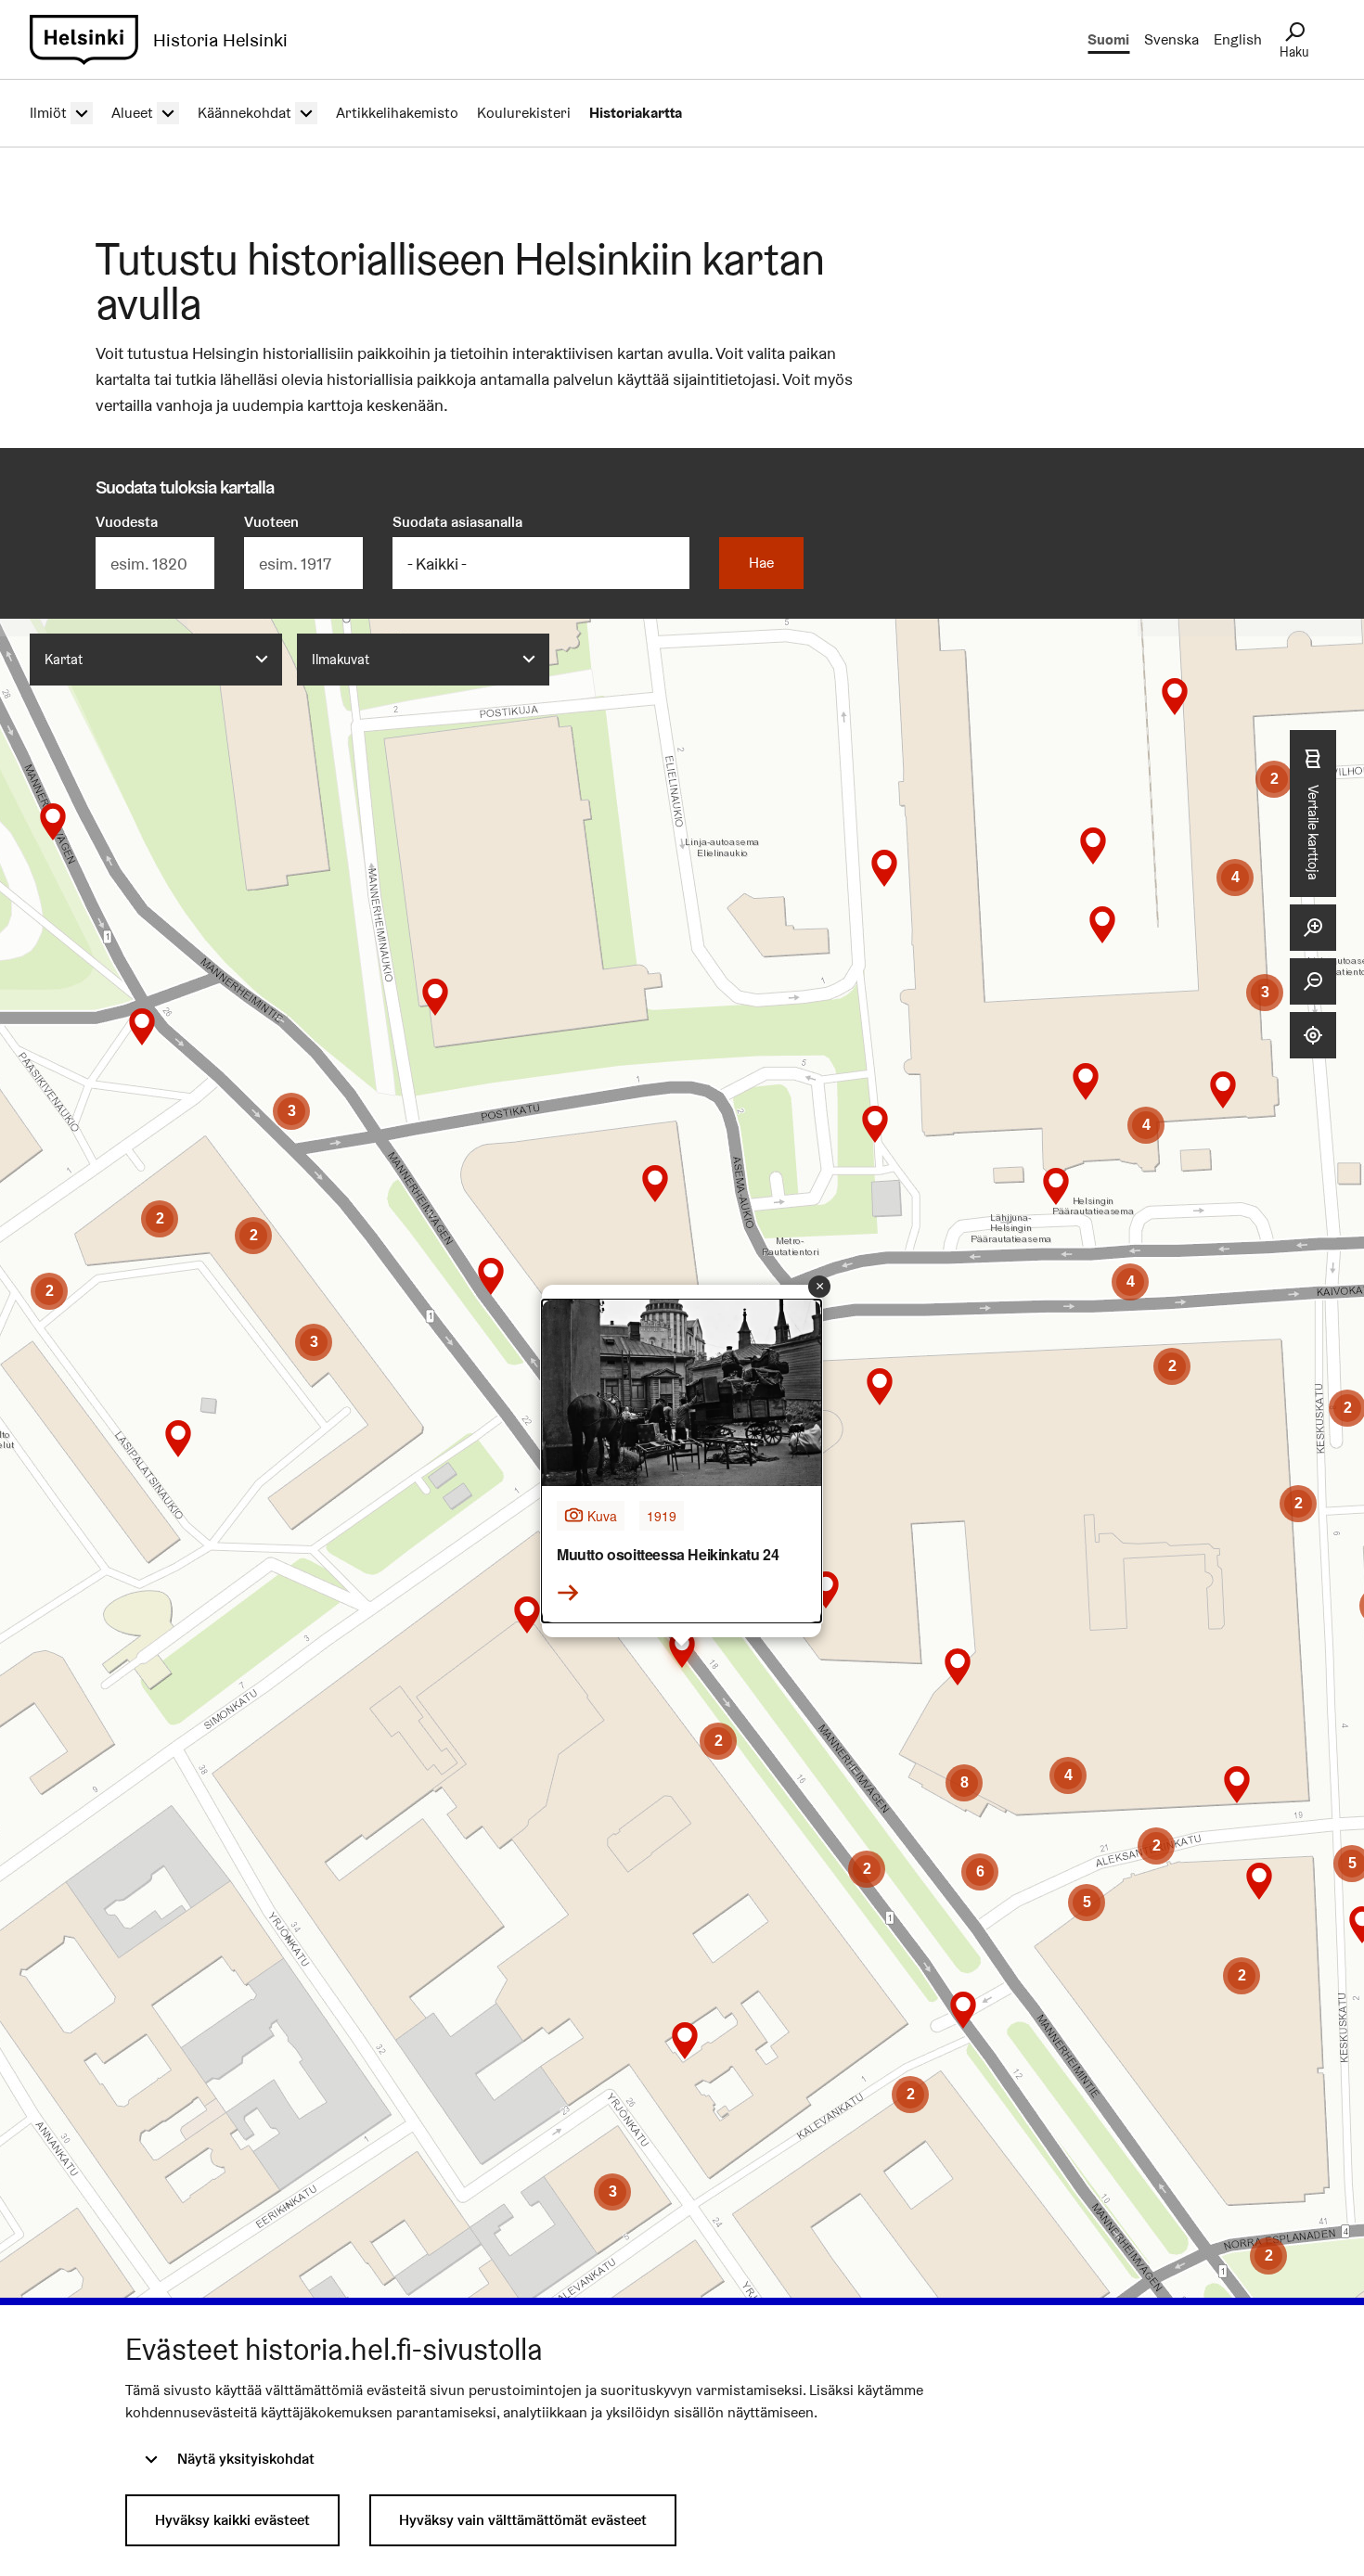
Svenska (1171, 39)
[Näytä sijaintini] (1313, 1035)
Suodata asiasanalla (457, 522)
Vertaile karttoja (1313, 833)
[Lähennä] (1313, 928)
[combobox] (156, 660)
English (1238, 39)
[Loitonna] (1313, 981)
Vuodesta (127, 522)
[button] (178, 1439)
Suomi (1108, 39)
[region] (682, 1520)
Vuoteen (271, 522)
